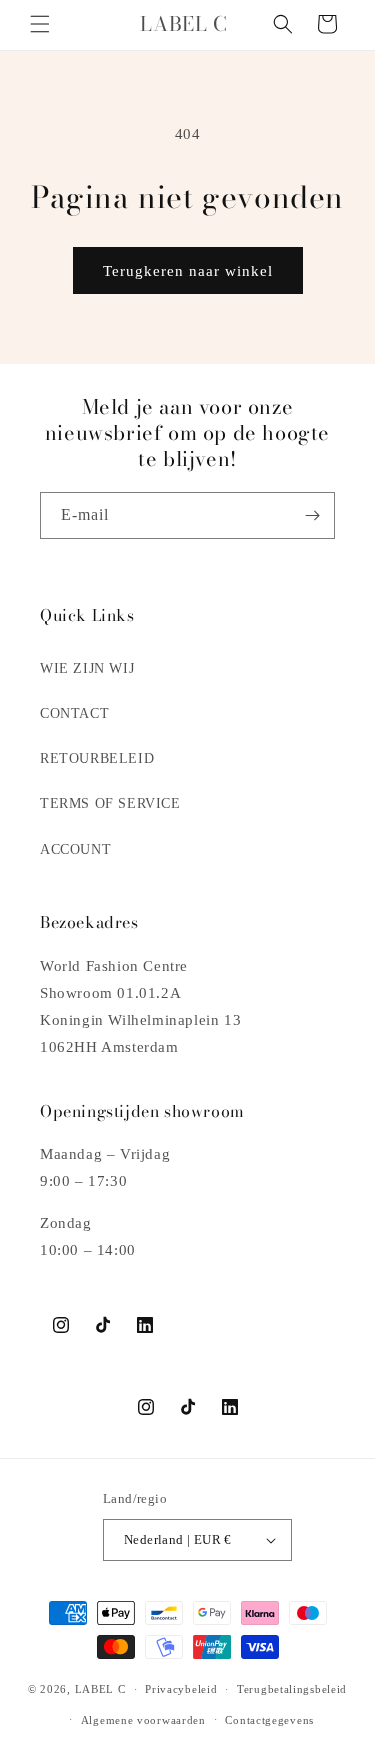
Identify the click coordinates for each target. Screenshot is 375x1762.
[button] (40, 24)
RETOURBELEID (97, 758)
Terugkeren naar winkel (188, 271)
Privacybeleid (181, 1689)
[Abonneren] (312, 515)
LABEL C (100, 1689)
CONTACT (74, 713)
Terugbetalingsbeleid (292, 1689)
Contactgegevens (269, 1720)
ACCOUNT (75, 849)
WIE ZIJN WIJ (87, 668)
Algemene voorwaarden (143, 1720)
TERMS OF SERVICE (110, 803)
